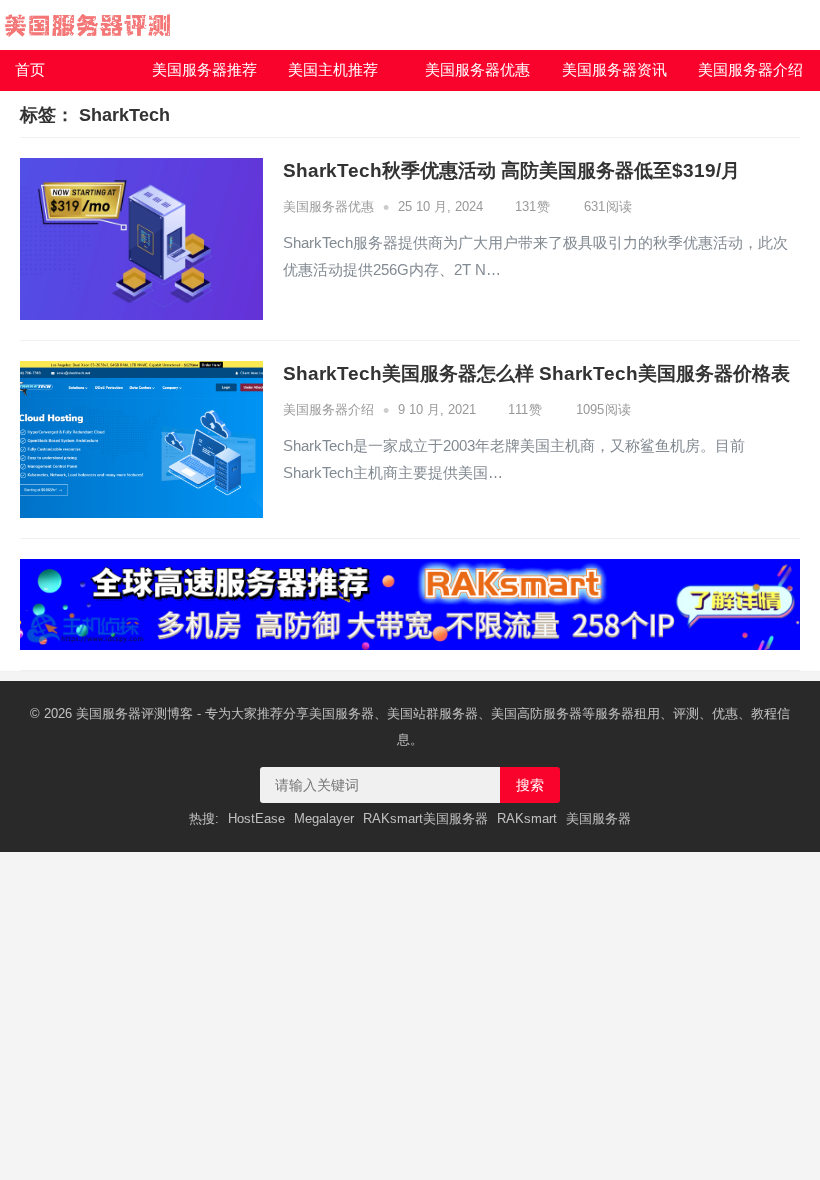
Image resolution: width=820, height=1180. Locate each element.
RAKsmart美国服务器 (425, 818)
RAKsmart (527, 818)
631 (606, 206)
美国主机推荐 (333, 69)
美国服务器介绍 (750, 69)
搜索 (530, 785)
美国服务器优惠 (477, 69)
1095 (601, 409)
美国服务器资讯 (614, 69)
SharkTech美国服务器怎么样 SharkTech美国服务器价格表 (536, 373)
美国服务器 (108, 713)
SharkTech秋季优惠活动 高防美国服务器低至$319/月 (511, 170)
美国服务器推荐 (204, 69)
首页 (30, 69)
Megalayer (324, 818)
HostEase (256, 818)
